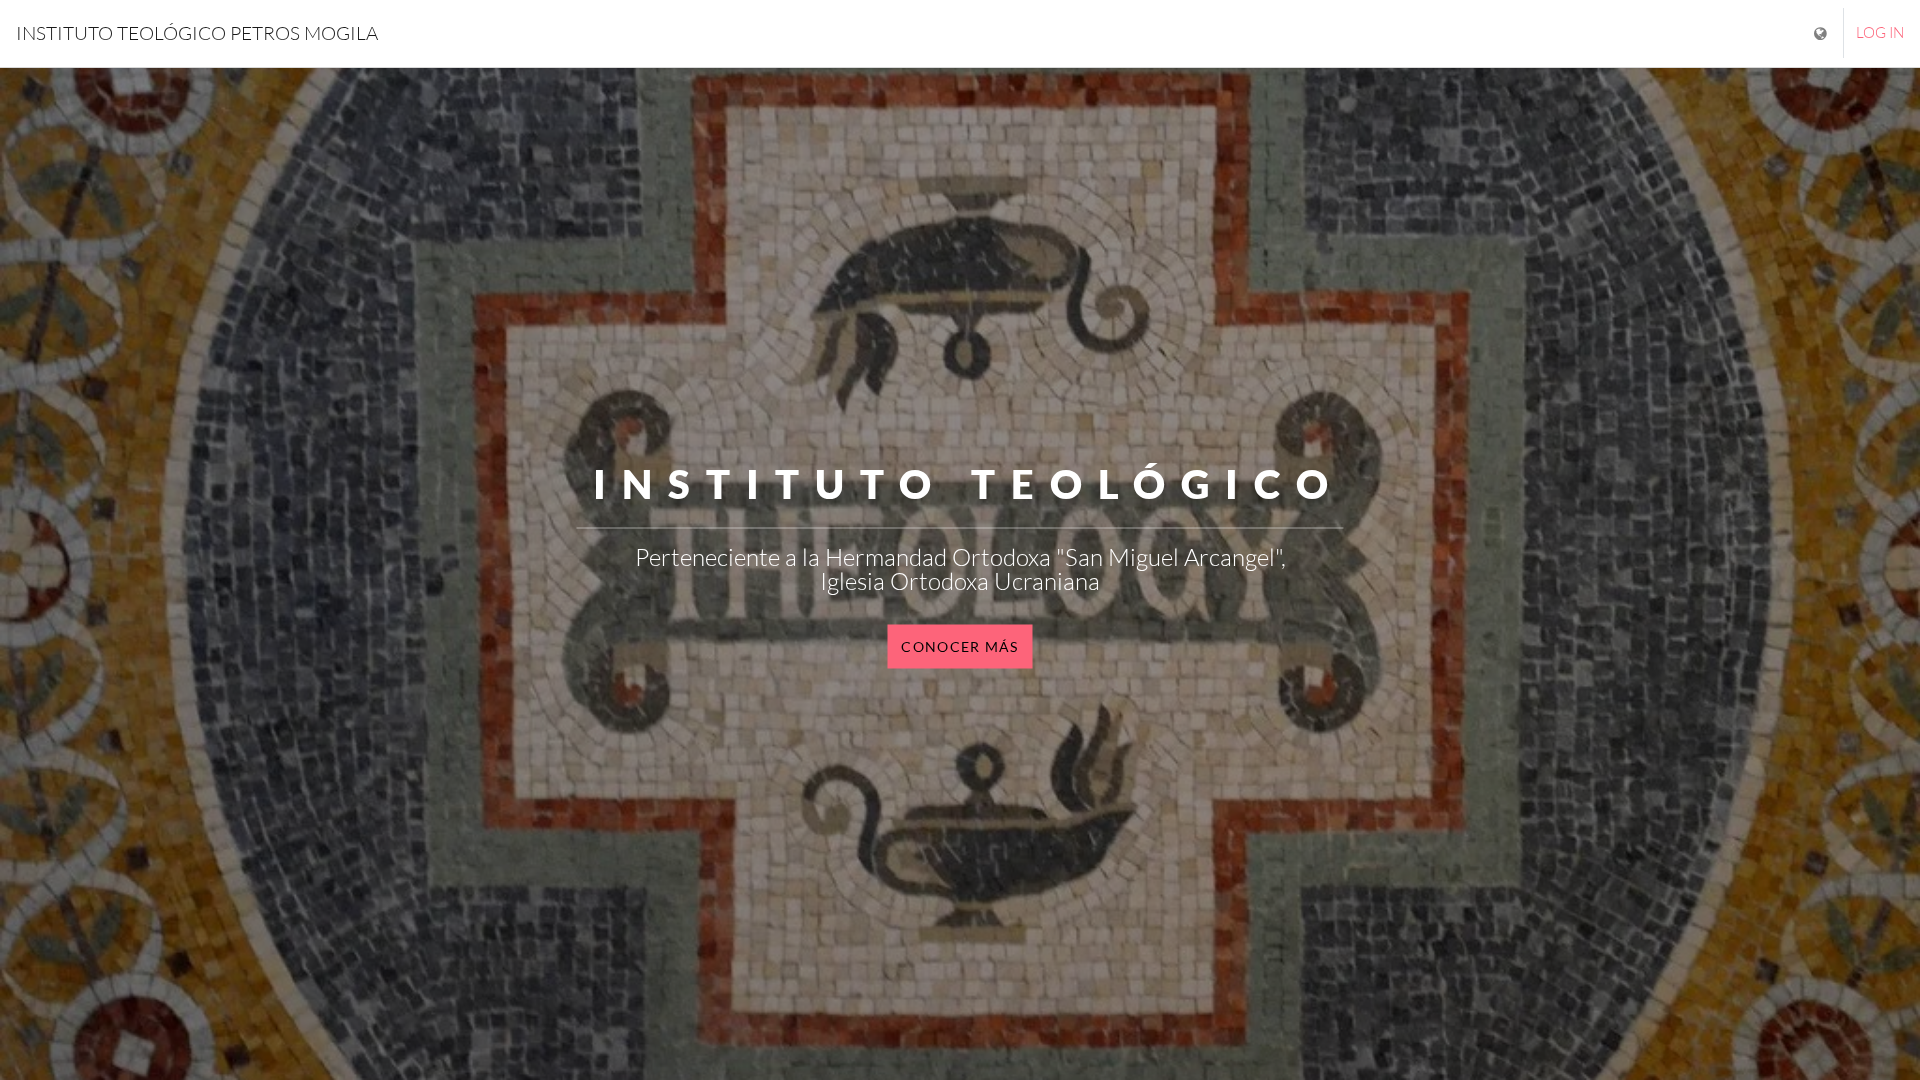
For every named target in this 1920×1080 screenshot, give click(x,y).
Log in (1880, 32)
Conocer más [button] (959, 645)
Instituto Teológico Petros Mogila (197, 33)
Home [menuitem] (433, 30)
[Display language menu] (1822, 33)
